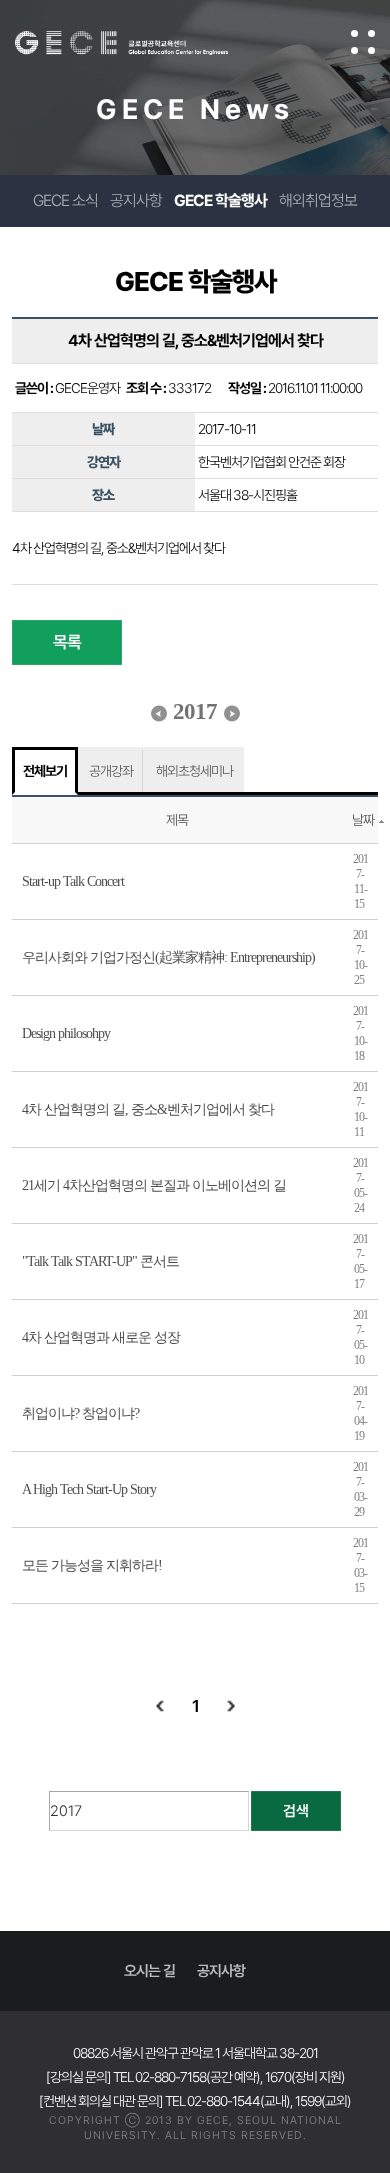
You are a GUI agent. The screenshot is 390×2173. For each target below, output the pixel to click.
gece (141, 43)
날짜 (363, 820)
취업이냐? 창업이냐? (80, 1413)
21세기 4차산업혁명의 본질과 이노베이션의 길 (154, 1185)
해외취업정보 (318, 200)
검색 (296, 1811)
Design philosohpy (66, 1033)
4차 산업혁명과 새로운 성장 (101, 1337)
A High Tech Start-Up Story (89, 1489)
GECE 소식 (65, 200)
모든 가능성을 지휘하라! (92, 1565)
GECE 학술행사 (220, 200)
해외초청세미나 (194, 771)
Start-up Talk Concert (73, 881)
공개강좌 (111, 771)
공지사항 (136, 200)
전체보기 (45, 771)
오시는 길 (149, 1971)
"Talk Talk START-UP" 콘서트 (100, 1261)
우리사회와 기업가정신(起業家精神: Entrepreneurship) (168, 957)
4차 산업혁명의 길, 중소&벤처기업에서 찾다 (148, 1109)
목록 (67, 642)
